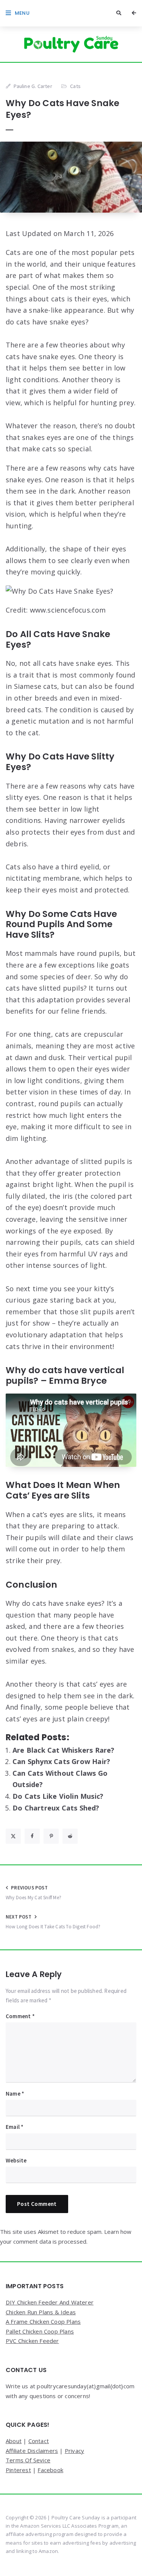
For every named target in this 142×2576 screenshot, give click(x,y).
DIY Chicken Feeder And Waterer (50, 2302)
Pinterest (18, 2470)
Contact (39, 2441)
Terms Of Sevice (28, 2460)
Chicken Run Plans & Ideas (41, 2312)
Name (15, 2094)
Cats (75, 86)
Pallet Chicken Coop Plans (40, 2331)
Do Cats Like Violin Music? (58, 1796)
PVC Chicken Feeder (32, 2341)
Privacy (74, 2451)
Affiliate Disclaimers (32, 2451)
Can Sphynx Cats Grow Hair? (61, 1761)
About (14, 2441)
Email (15, 2127)
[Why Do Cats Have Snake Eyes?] (71, 177)
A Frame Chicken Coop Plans (43, 2321)
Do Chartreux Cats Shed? (56, 1808)
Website (16, 2160)
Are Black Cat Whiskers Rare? (64, 1750)
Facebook (50, 2470)
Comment (20, 2016)
